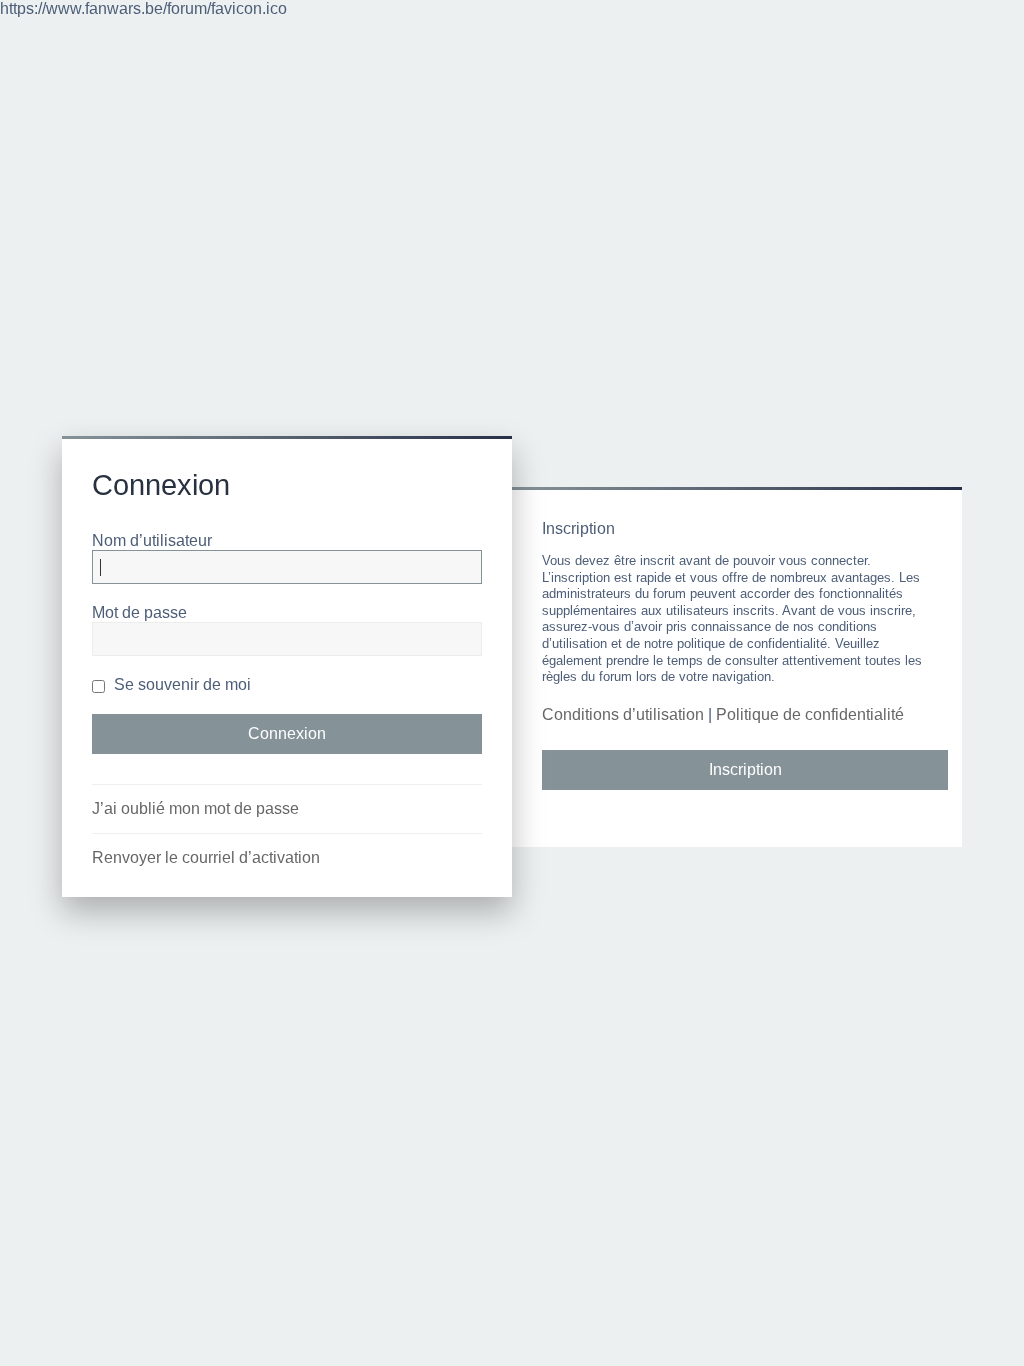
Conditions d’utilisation (623, 714)
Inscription (745, 769)
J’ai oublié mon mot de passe (195, 808)
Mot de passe (139, 612)
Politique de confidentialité (810, 714)
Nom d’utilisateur (152, 540)
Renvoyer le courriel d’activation (206, 857)
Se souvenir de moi (180, 684)
